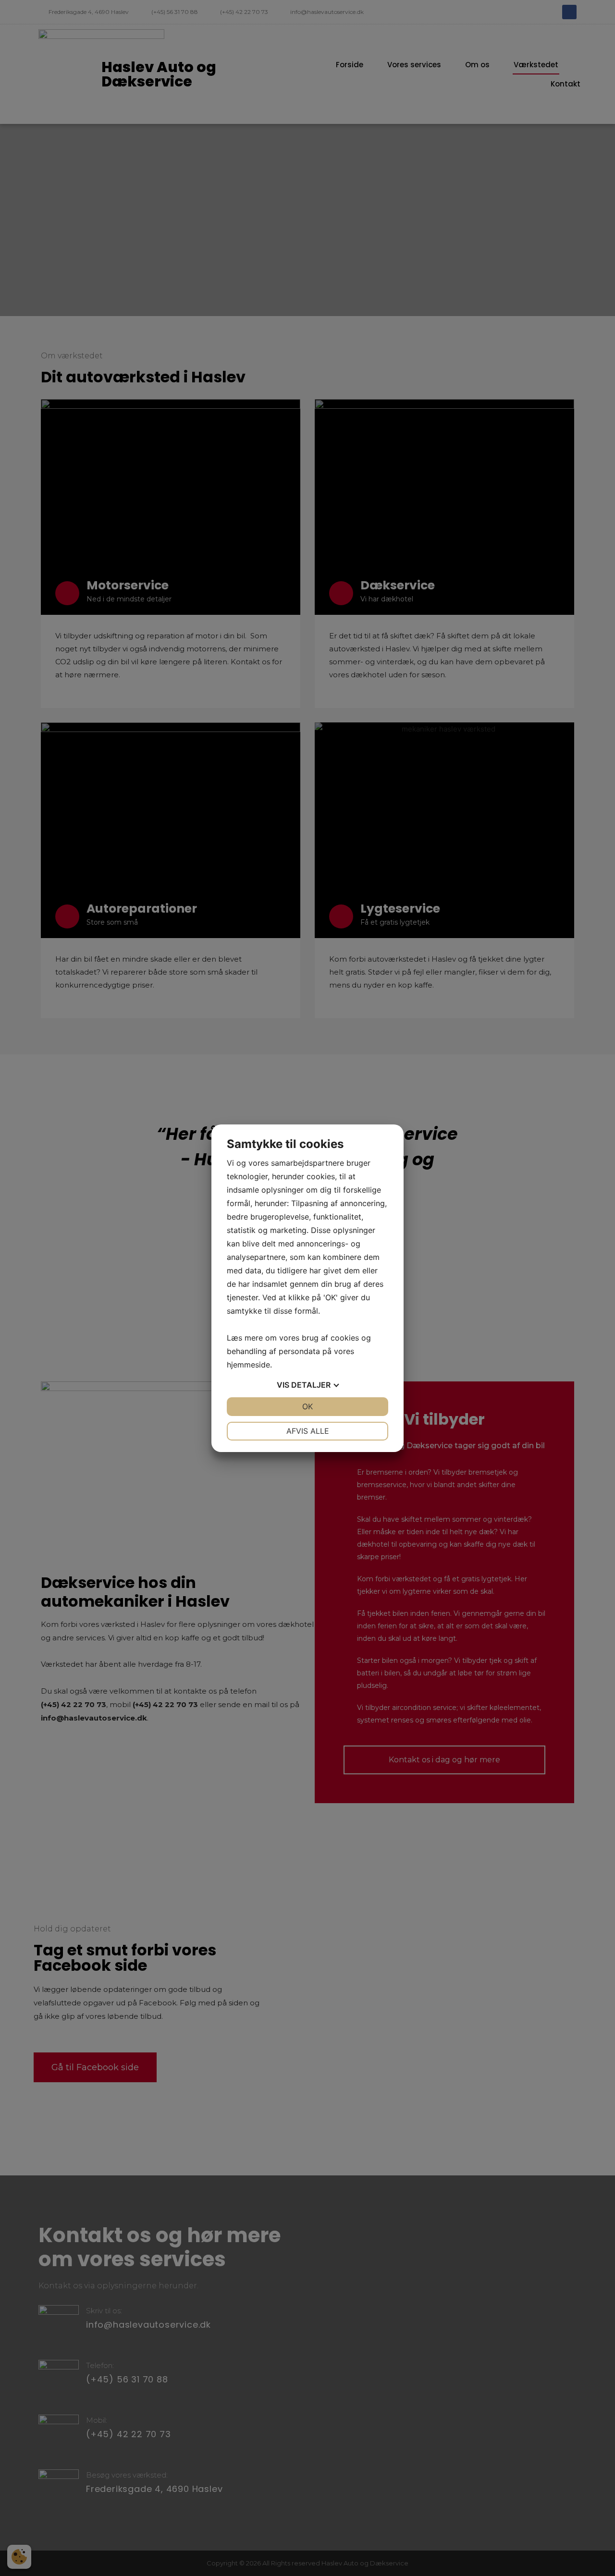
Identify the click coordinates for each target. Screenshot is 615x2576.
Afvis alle (308, 1431)
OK (307, 1406)
